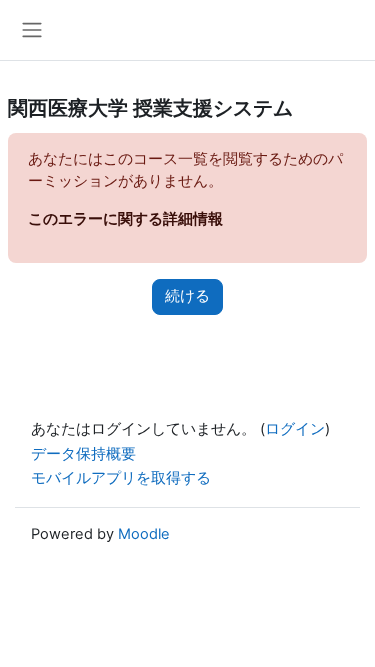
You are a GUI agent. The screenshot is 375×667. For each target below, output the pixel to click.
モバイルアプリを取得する (121, 478)
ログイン (295, 429)
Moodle (144, 534)
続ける (187, 296)
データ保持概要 (83, 454)
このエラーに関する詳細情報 (125, 219)
